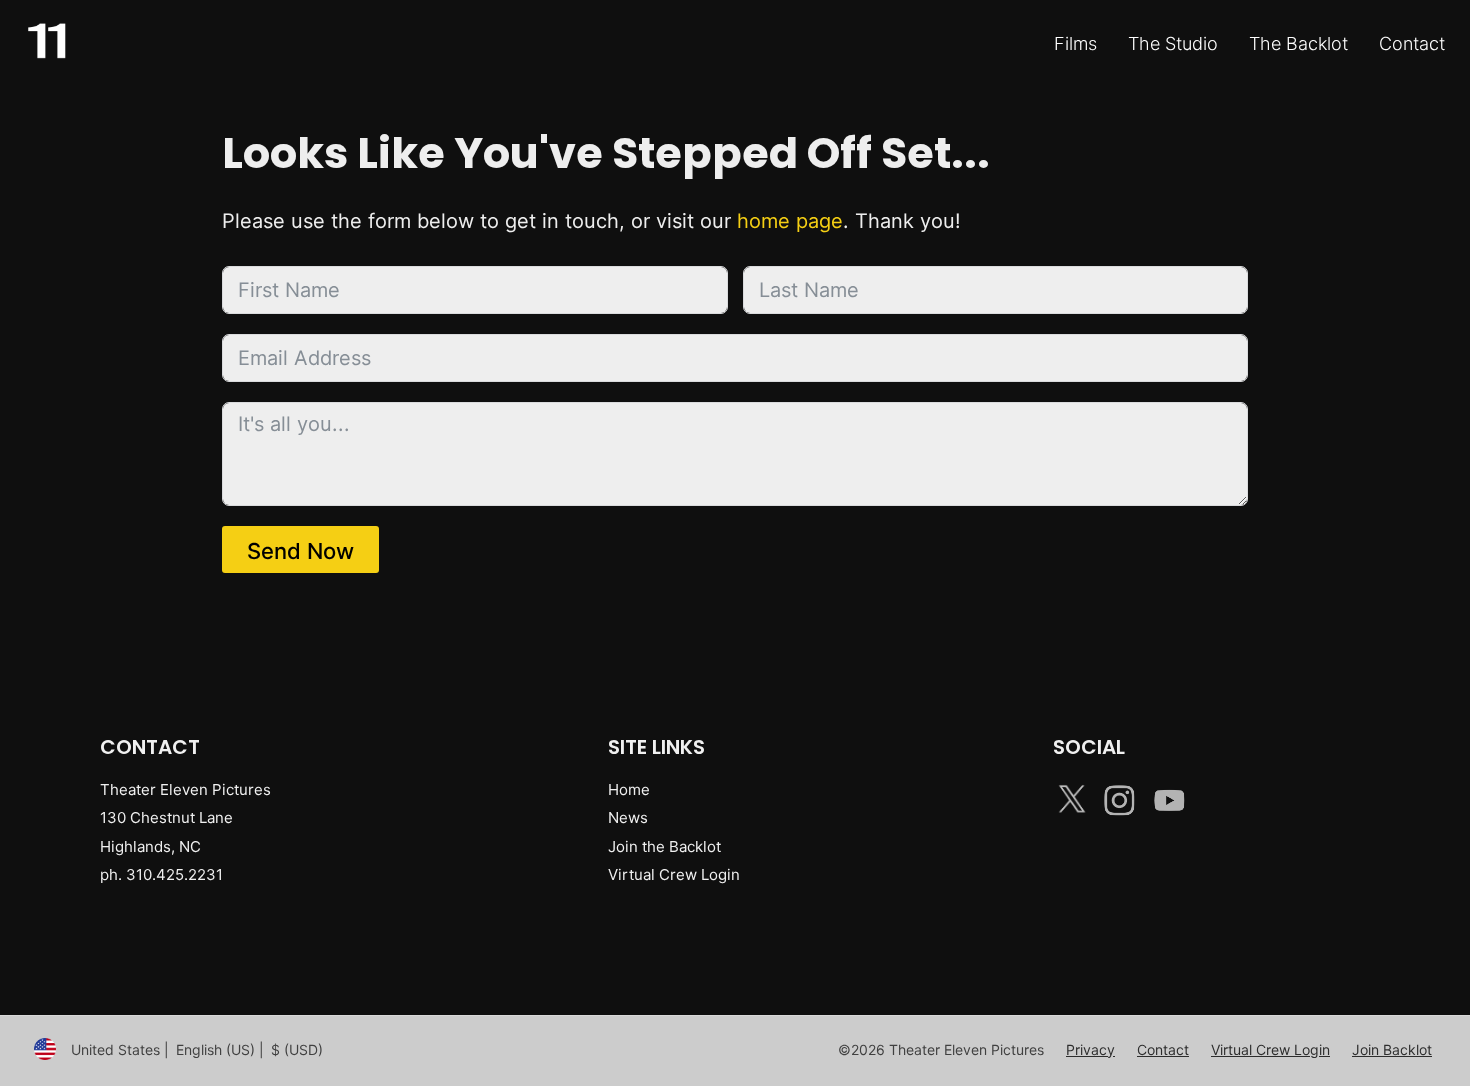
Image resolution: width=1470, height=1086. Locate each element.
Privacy (1090, 1049)
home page (790, 221)
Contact (1412, 43)
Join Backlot (1392, 1049)
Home (629, 789)
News (628, 817)
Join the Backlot (664, 846)
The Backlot (1298, 43)
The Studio (1173, 43)
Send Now (300, 551)
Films (1075, 43)
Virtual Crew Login (674, 874)
